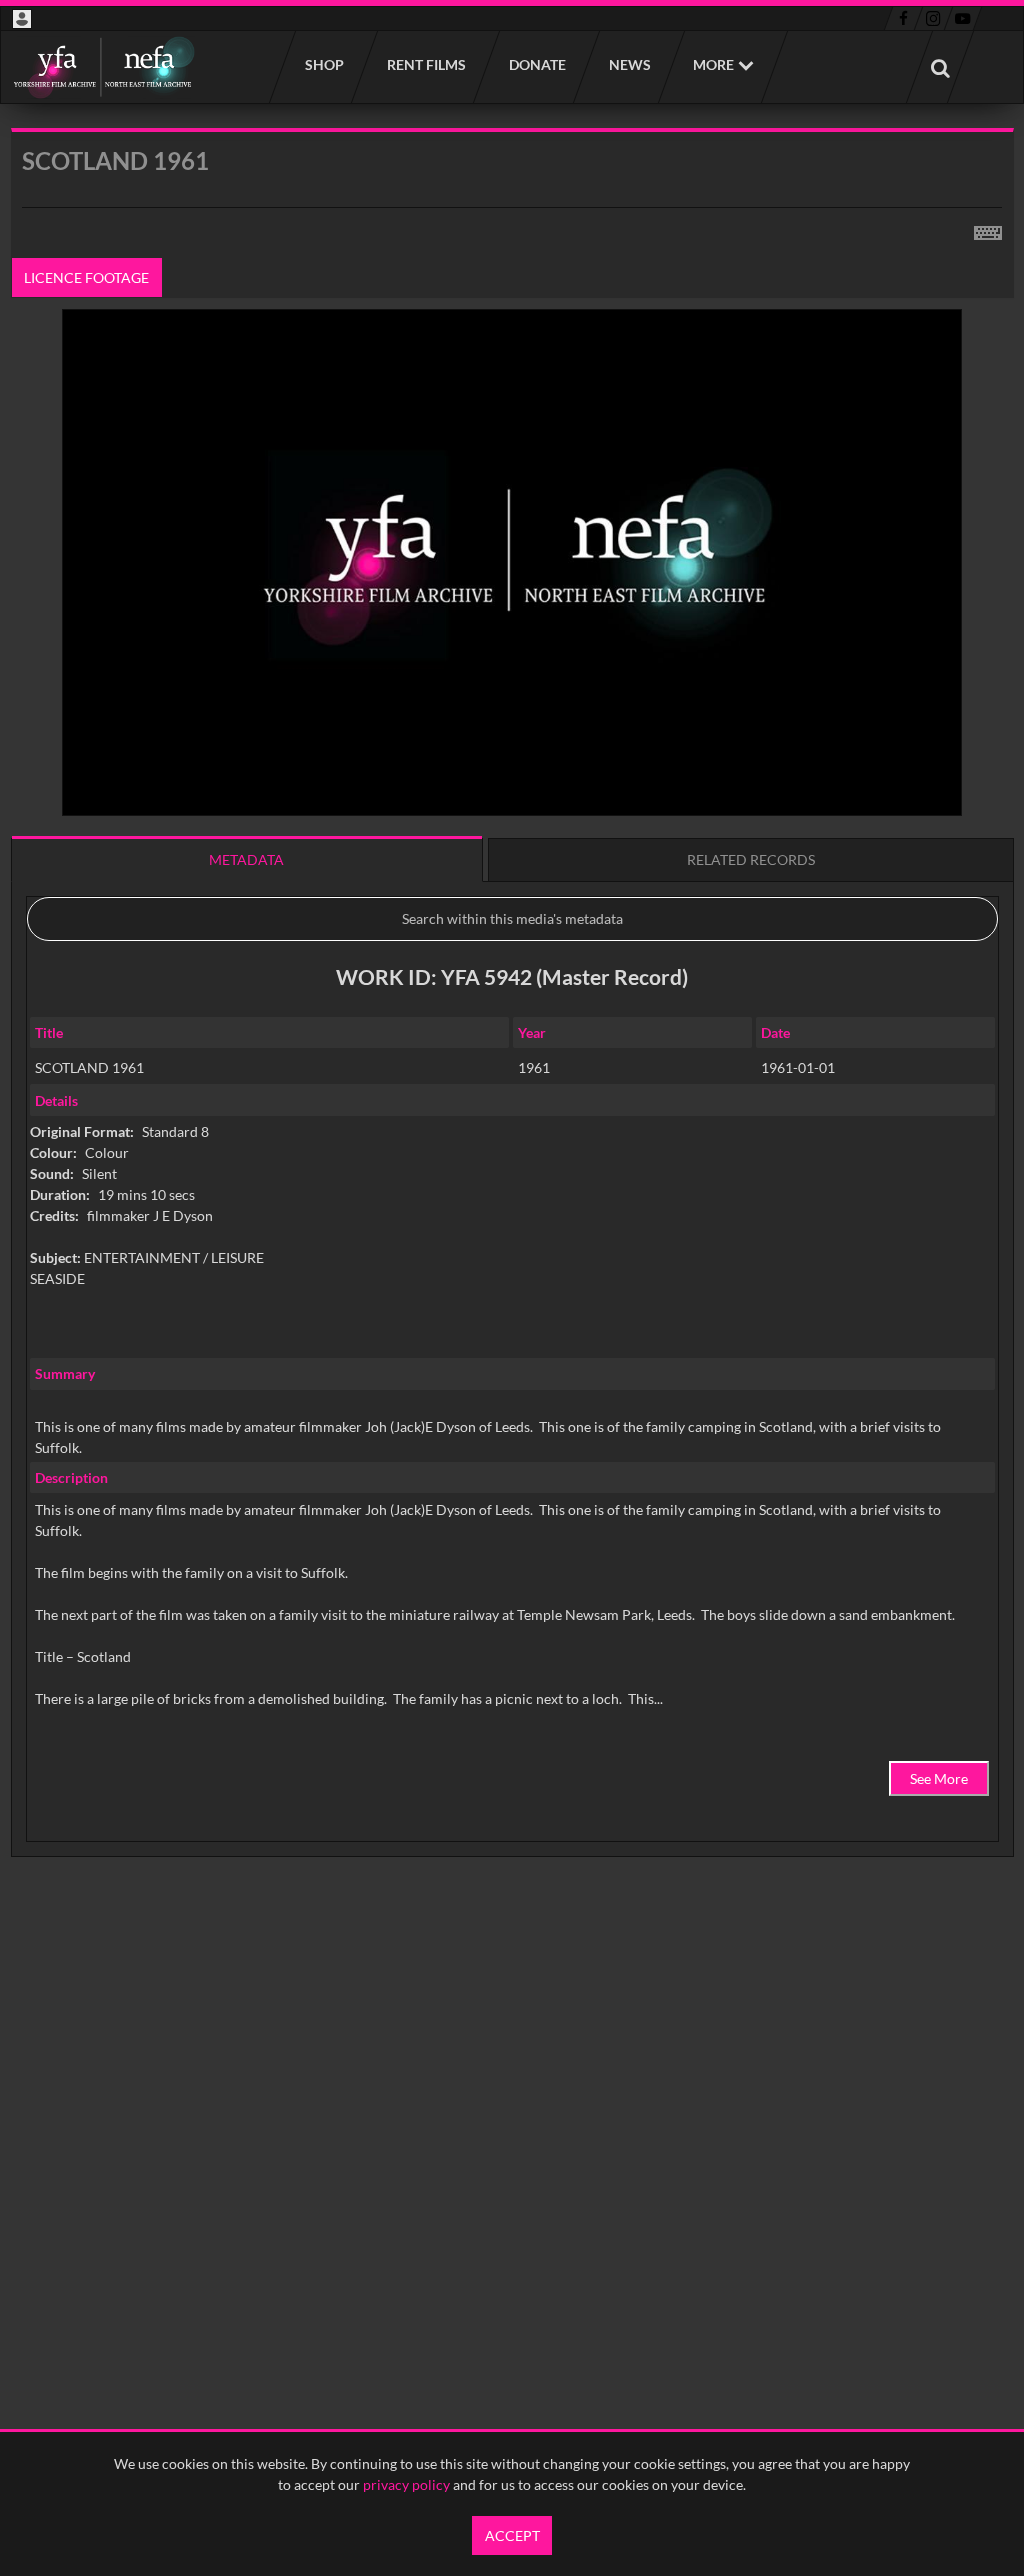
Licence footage (86, 277)
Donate (536, 64)
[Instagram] (933, 19)
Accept (512, 2535)
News (629, 64)
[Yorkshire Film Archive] (103, 67)
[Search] (940, 67)
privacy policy (406, 2484)
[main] (512, 1043)
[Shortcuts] (988, 229)
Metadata (246, 859)
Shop (323, 64)
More (713, 64)
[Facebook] (903, 19)
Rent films (425, 64)
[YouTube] (963, 19)
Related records (751, 859)
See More (939, 1778)
